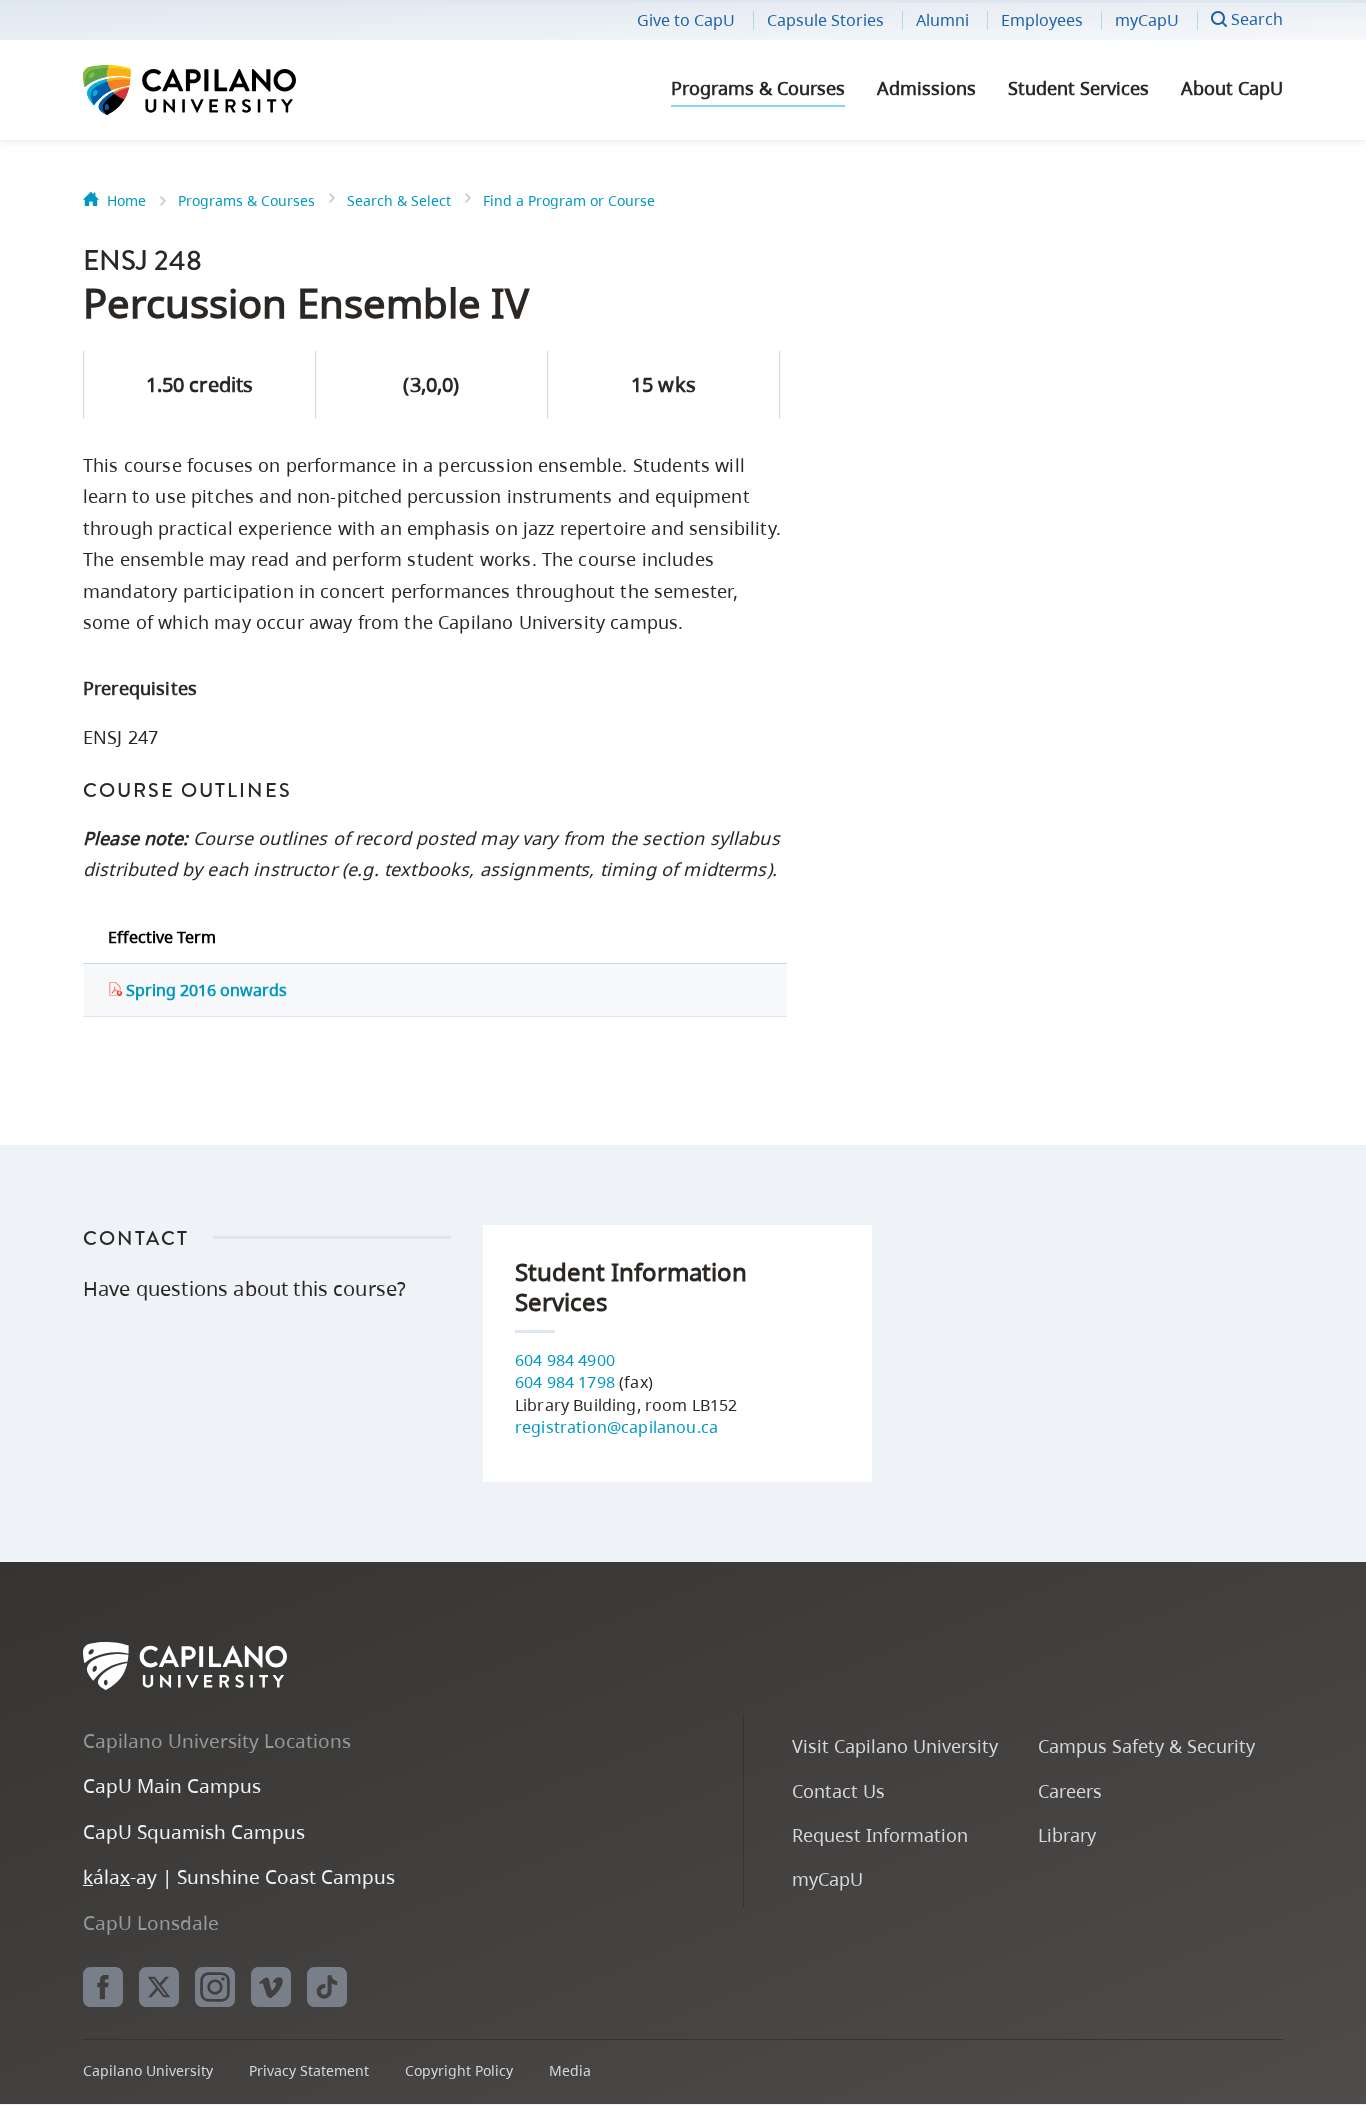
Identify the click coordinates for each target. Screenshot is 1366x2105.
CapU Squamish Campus (194, 1831)
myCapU (1147, 20)
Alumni (942, 20)
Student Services (1078, 88)
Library (1067, 1834)
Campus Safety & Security (1146, 1745)
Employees (1042, 20)
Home (126, 200)
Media (570, 2070)
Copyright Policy (459, 2070)
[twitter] (159, 1987)
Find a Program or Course (569, 200)
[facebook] (103, 1987)
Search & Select (399, 200)
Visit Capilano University (895, 1745)
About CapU (1232, 88)
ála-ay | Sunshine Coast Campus (239, 1876)
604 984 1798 (565, 1382)
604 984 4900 (565, 1360)
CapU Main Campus (172, 1785)
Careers (1070, 1790)
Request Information (880, 1834)
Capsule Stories (825, 20)
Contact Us (838, 1790)
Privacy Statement (309, 2070)
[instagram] (215, 1987)
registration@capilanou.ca (616, 1427)
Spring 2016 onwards (204, 990)
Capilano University (243, 90)
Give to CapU (686, 20)
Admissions (926, 88)
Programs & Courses (758, 88)
